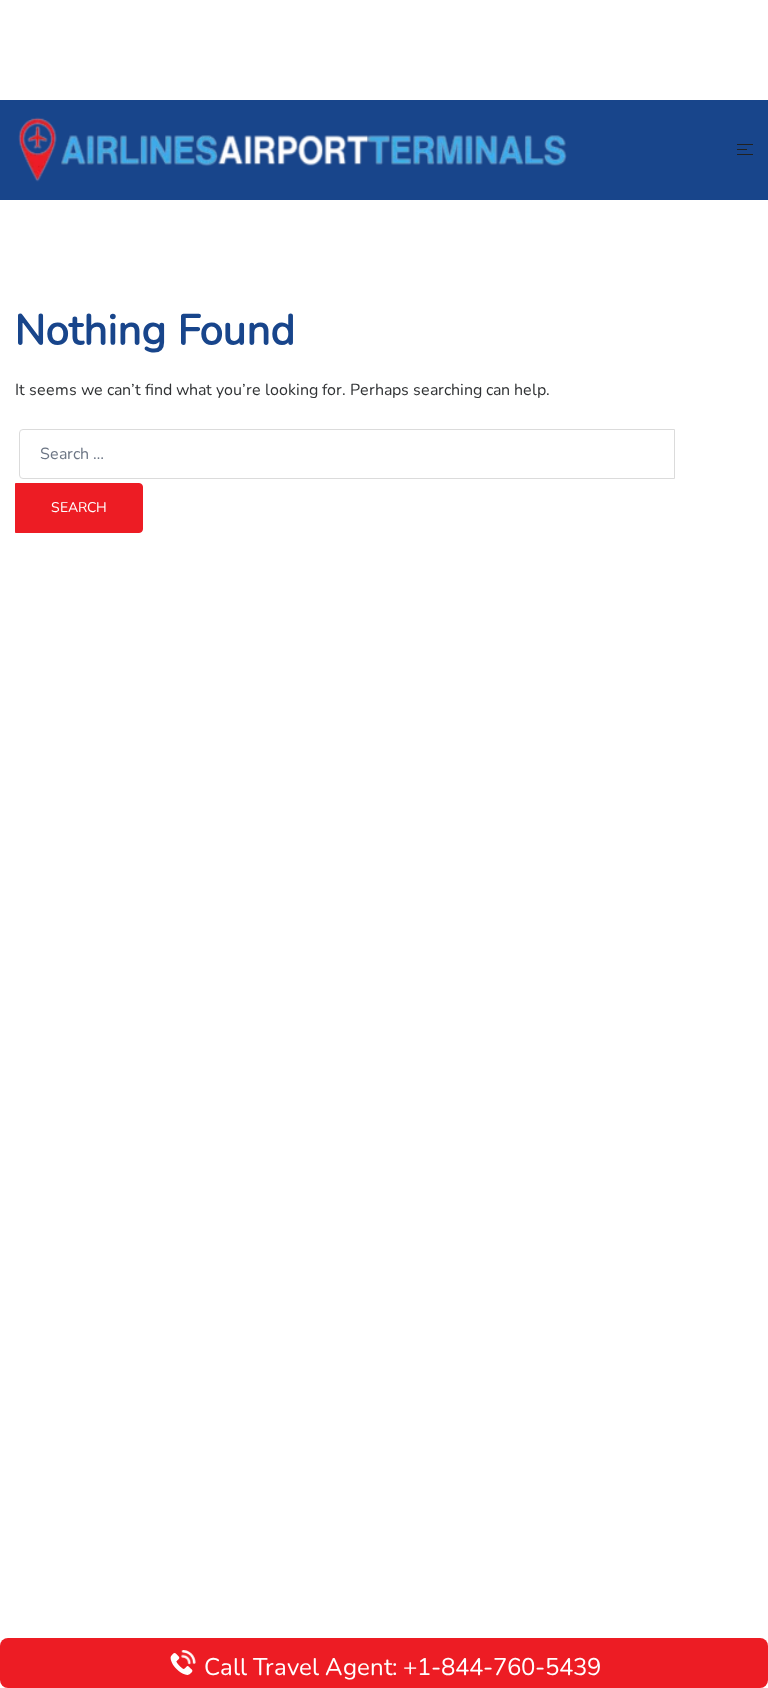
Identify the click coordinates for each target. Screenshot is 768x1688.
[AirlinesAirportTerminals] (292, 149)
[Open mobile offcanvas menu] (745, 150)
